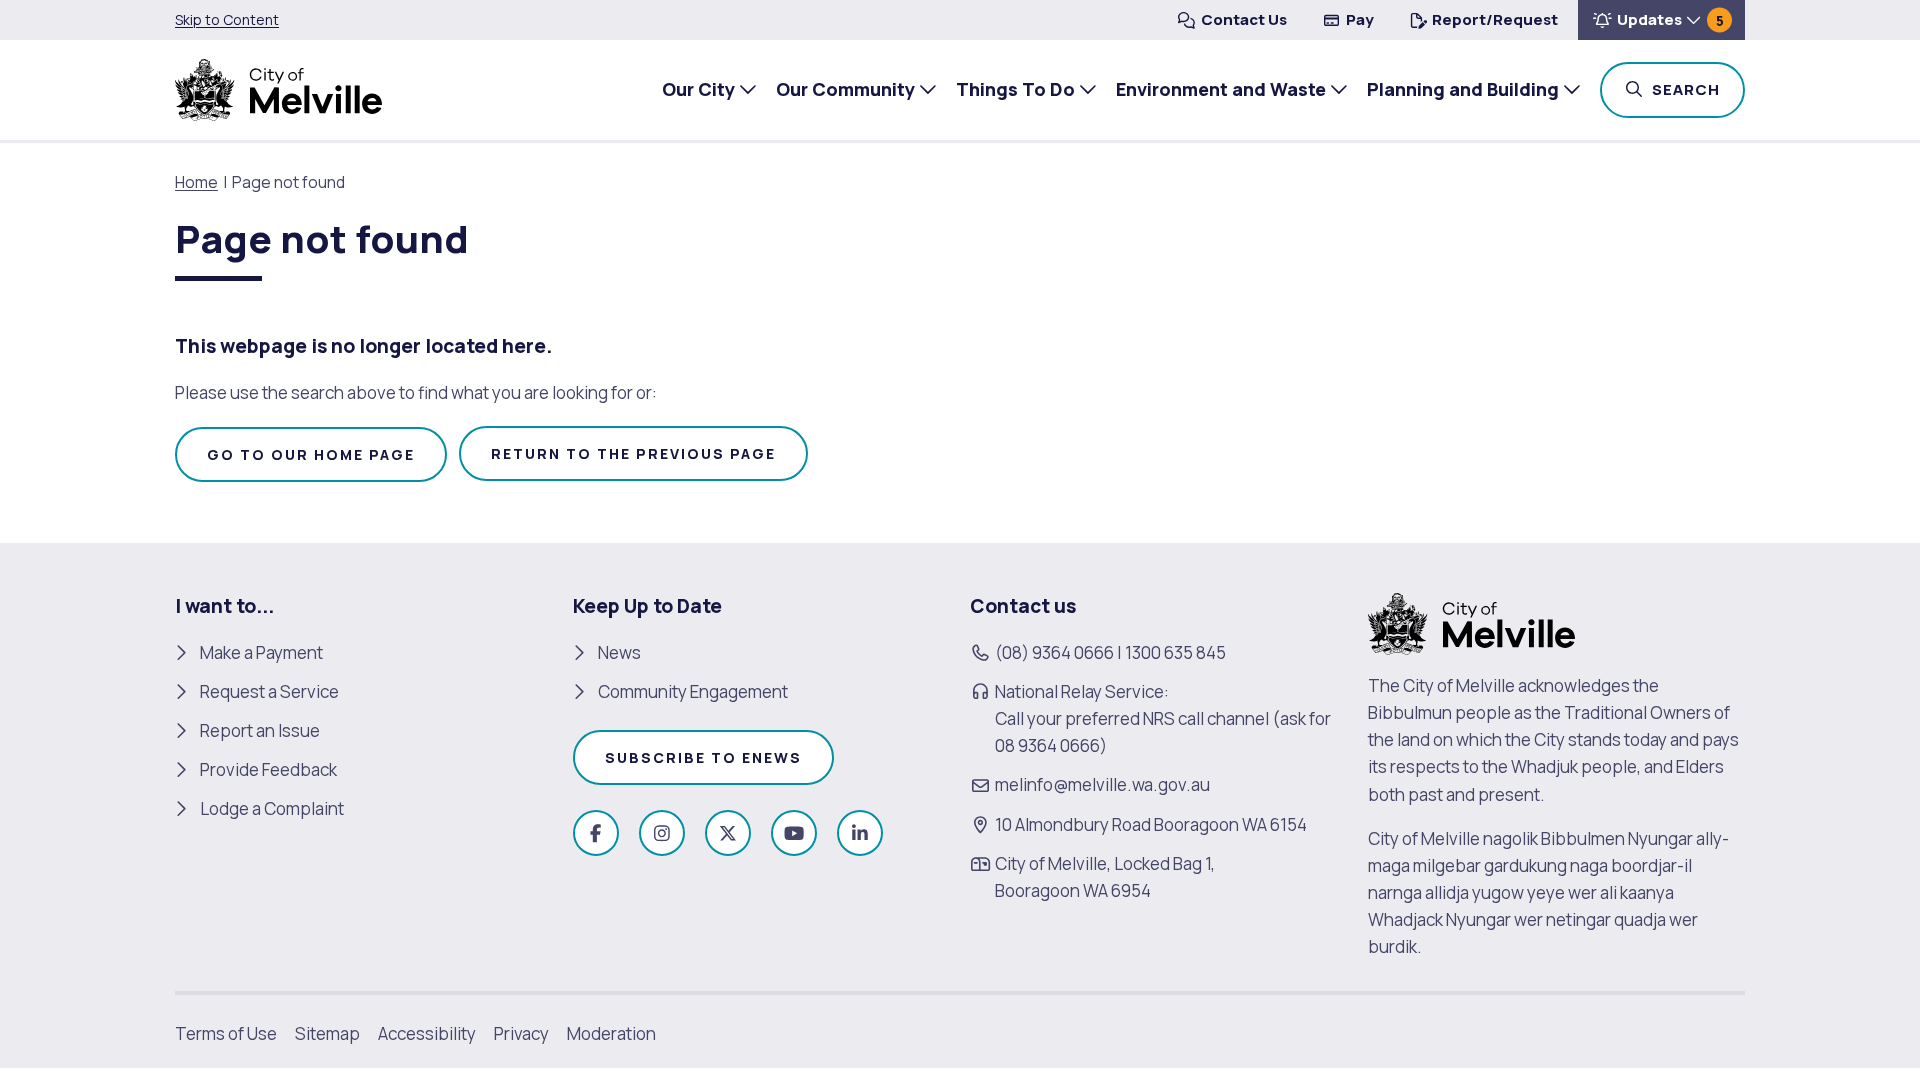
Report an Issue (260, 730)
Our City (698, 89)
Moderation (611, 1033)
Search (1696, 88)
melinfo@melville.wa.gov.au (1102, 784)
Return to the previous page (633, 453)
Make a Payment (261, 652)
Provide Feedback (268, 769)
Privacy (521, 1033)
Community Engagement (693, 691)
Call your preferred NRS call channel (1132, 718)
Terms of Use (226, 1033)
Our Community (845, 89)
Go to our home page (311, 454)
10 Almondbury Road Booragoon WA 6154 (1151, 824)
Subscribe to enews (703, 757)
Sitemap (327, 1033)
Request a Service (269, 691)
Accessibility (427, 1033)
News (619, 652)
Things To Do (1015, 89)
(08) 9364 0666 (1054, 652)
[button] (1661, 20)
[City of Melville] (278, 90)
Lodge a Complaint (272, 808)
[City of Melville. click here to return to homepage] (1471, 621)
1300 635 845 (1175, 652)
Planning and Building (1463, 89)
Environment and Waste (1221, 89)
